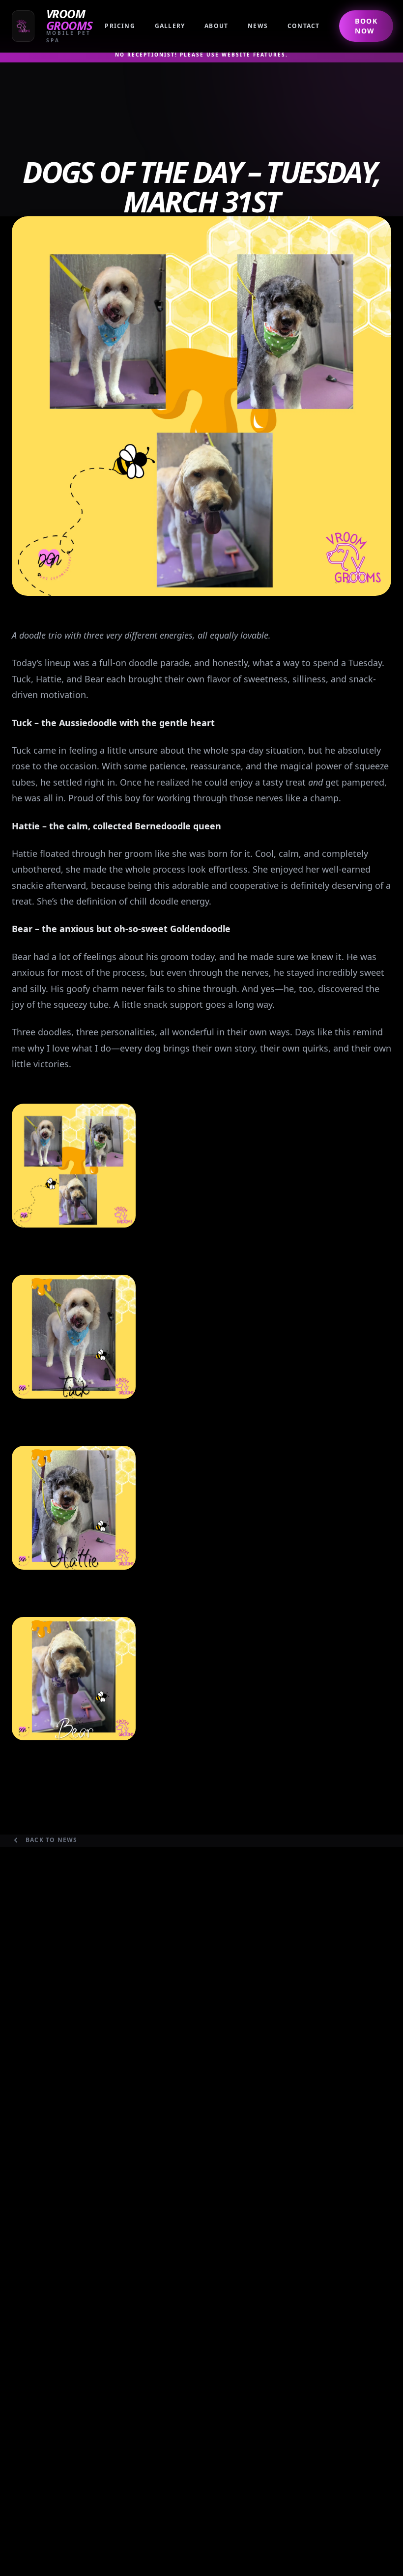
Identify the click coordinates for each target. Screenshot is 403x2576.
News (258, 26)
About (216, 26)
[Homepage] (58, 26)
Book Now (366, 26)
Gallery (170, 26)
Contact (303, 26)
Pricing (120, 26)
